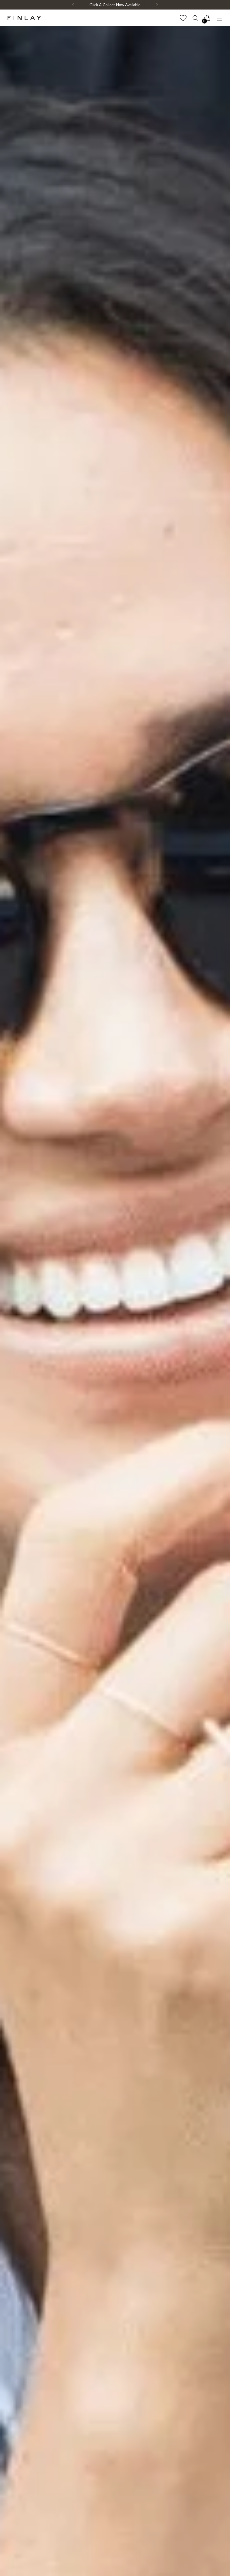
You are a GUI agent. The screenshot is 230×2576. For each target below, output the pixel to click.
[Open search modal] (195, 18)
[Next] (157, 5)
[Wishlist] (183, 18)
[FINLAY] (24, 18)
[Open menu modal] (219, 18)
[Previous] (73, 5)
